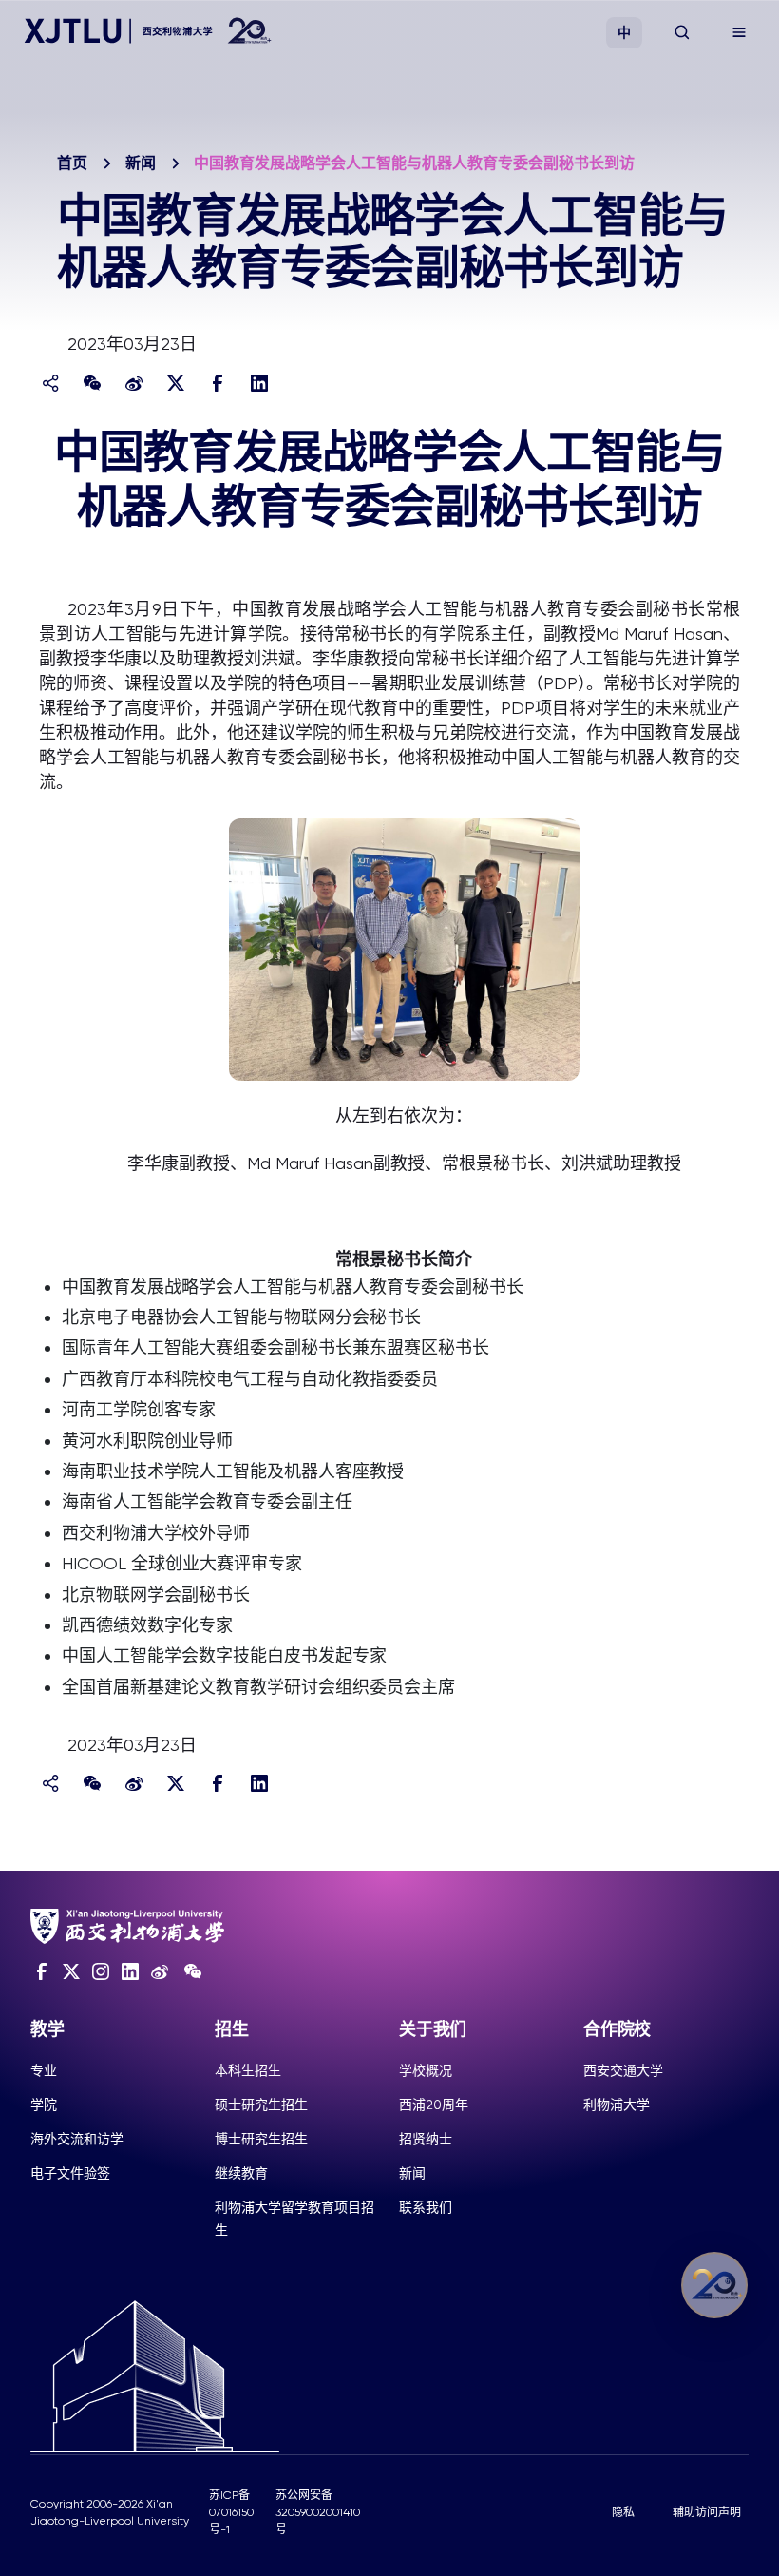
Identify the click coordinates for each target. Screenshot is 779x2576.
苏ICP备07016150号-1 (231, 2512)
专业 (44, 2070)
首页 (72, 163)
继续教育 (241, 2173)
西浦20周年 (434, 2105)
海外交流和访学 (77, 2139)
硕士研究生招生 (261, 2105)
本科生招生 (248, 2070)
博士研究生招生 (261, 2139)
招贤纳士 (426, 2139)
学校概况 (426, 2070)
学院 (44, 2105)
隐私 (623, 2512)
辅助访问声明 (707, 2512)
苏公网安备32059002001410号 (318, 2512)
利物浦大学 (617, 2105)
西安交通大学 (623, 2070)
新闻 (141, 163)
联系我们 (426, 2207)
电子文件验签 (70, 2173)
